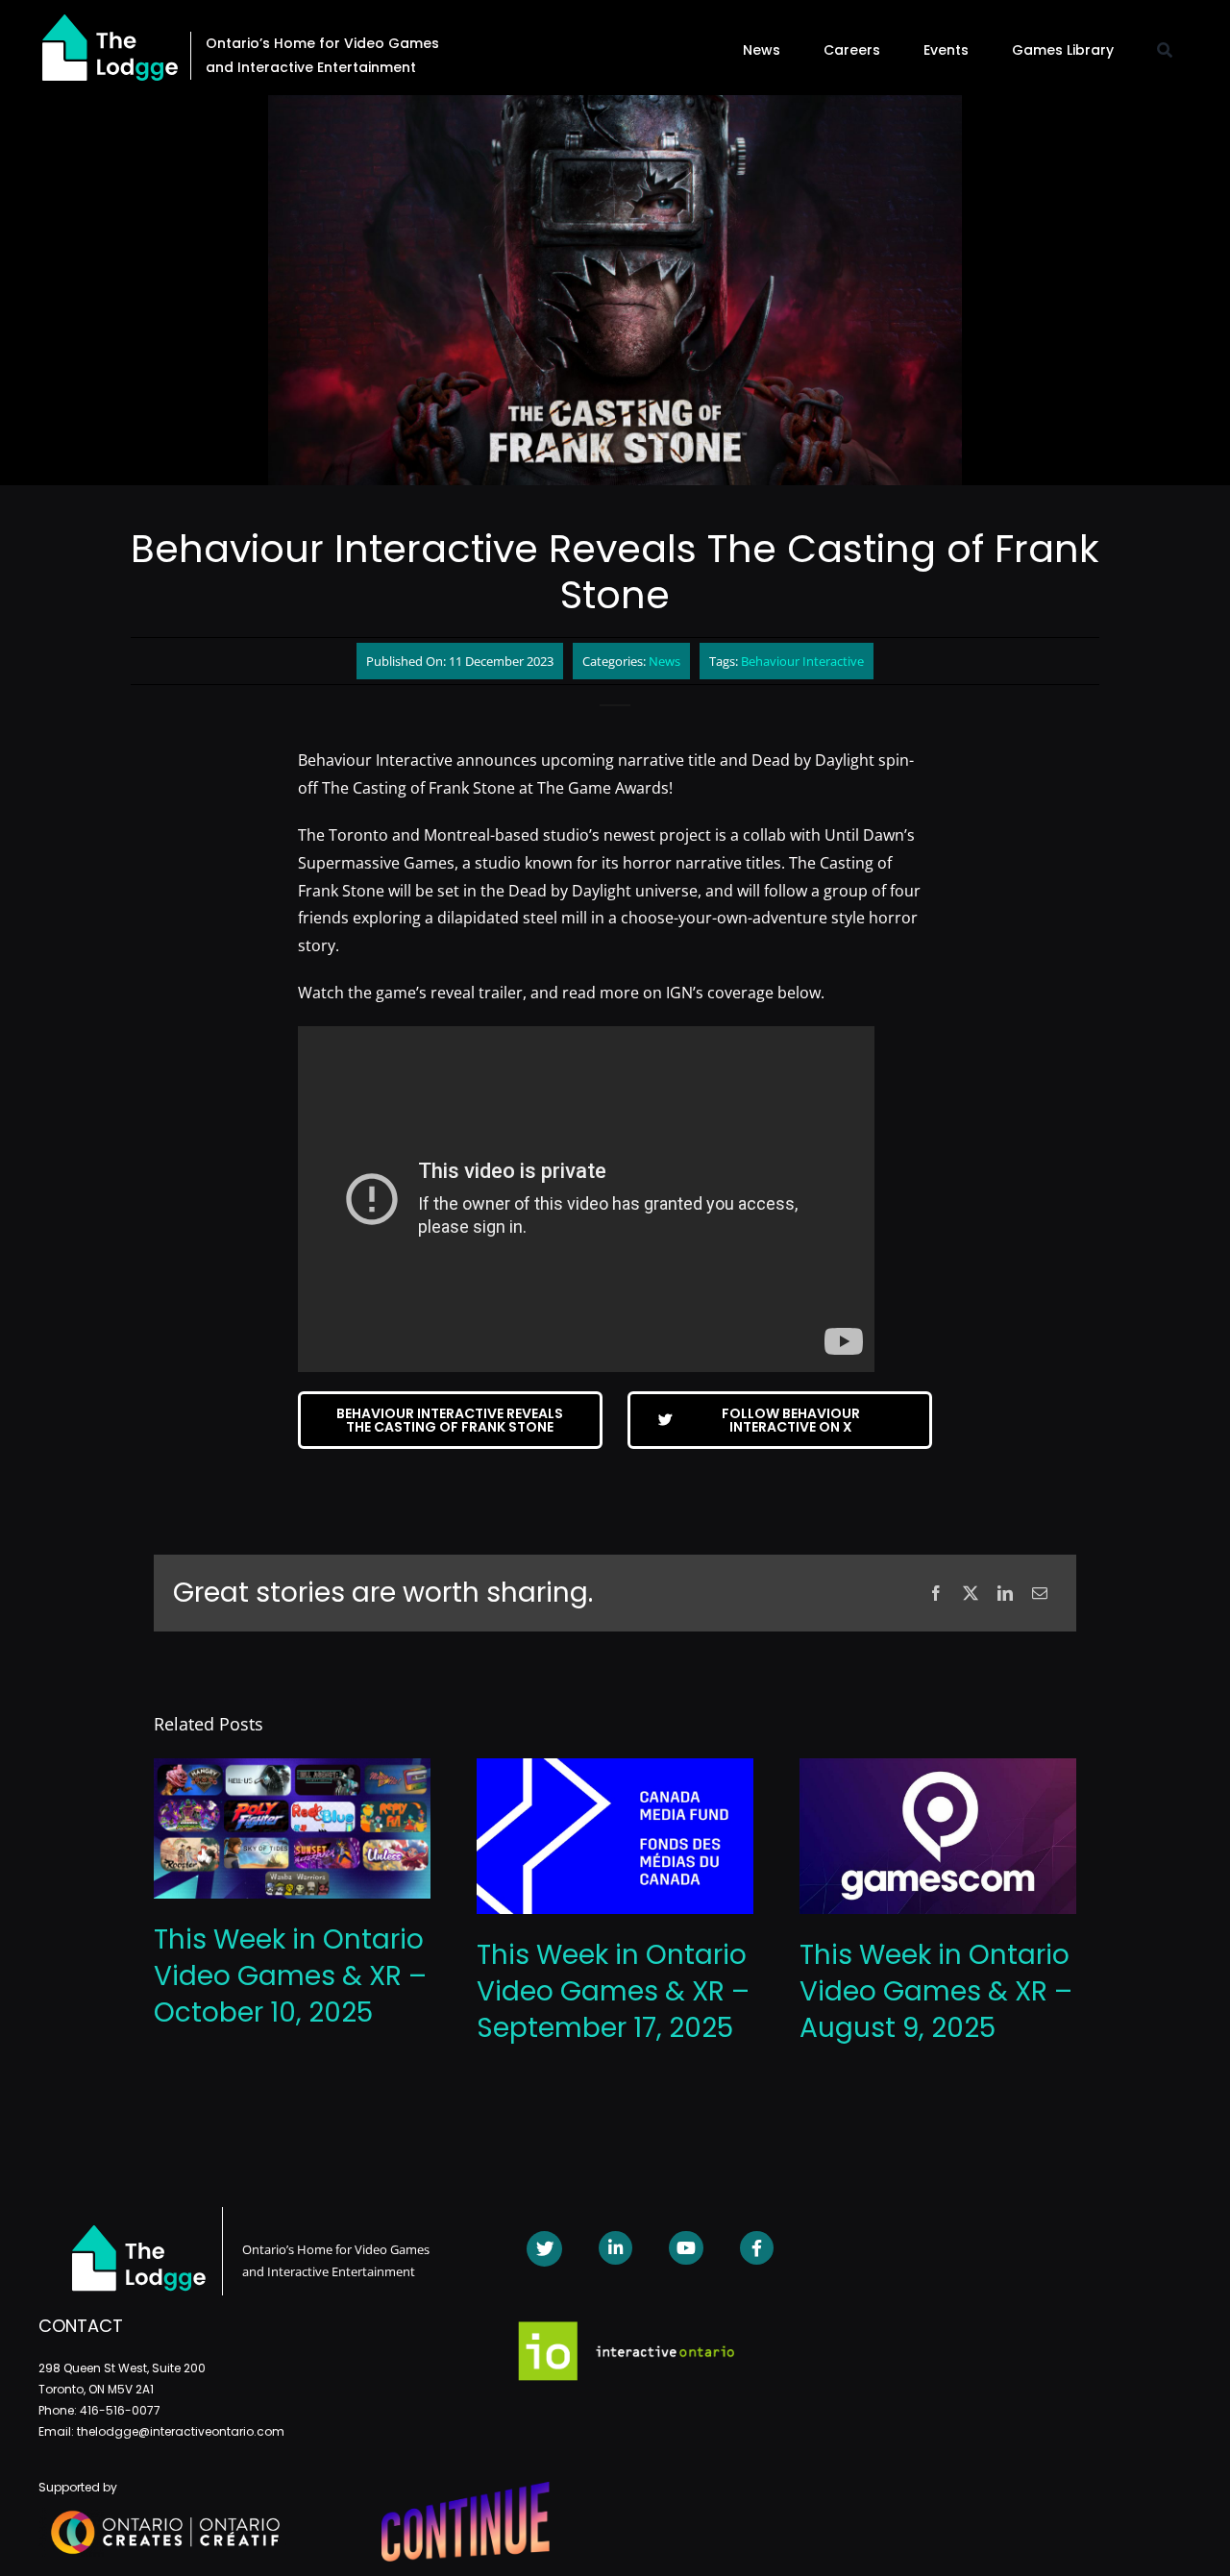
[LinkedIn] (1005, 1594)
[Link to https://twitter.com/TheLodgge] (544, 2249)
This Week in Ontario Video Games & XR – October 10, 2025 (290, 1976)
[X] (971, 1594)
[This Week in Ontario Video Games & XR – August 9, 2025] (938, 1769)
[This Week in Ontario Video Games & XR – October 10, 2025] (292, 1769)
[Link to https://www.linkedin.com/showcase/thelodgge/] (615, 2248)
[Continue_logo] (466, 2490)
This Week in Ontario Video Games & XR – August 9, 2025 (936, 1991)
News (664, 661)
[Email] (1040, 1594)
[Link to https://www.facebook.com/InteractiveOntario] (757, 2248)
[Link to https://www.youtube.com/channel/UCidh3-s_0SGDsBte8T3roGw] (686, 2248)
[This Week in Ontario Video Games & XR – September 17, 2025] (615, 1769)
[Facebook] (936, 1594)
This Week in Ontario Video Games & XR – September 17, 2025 (613, 1991)
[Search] (1165, 50)
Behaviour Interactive (802, 661)
